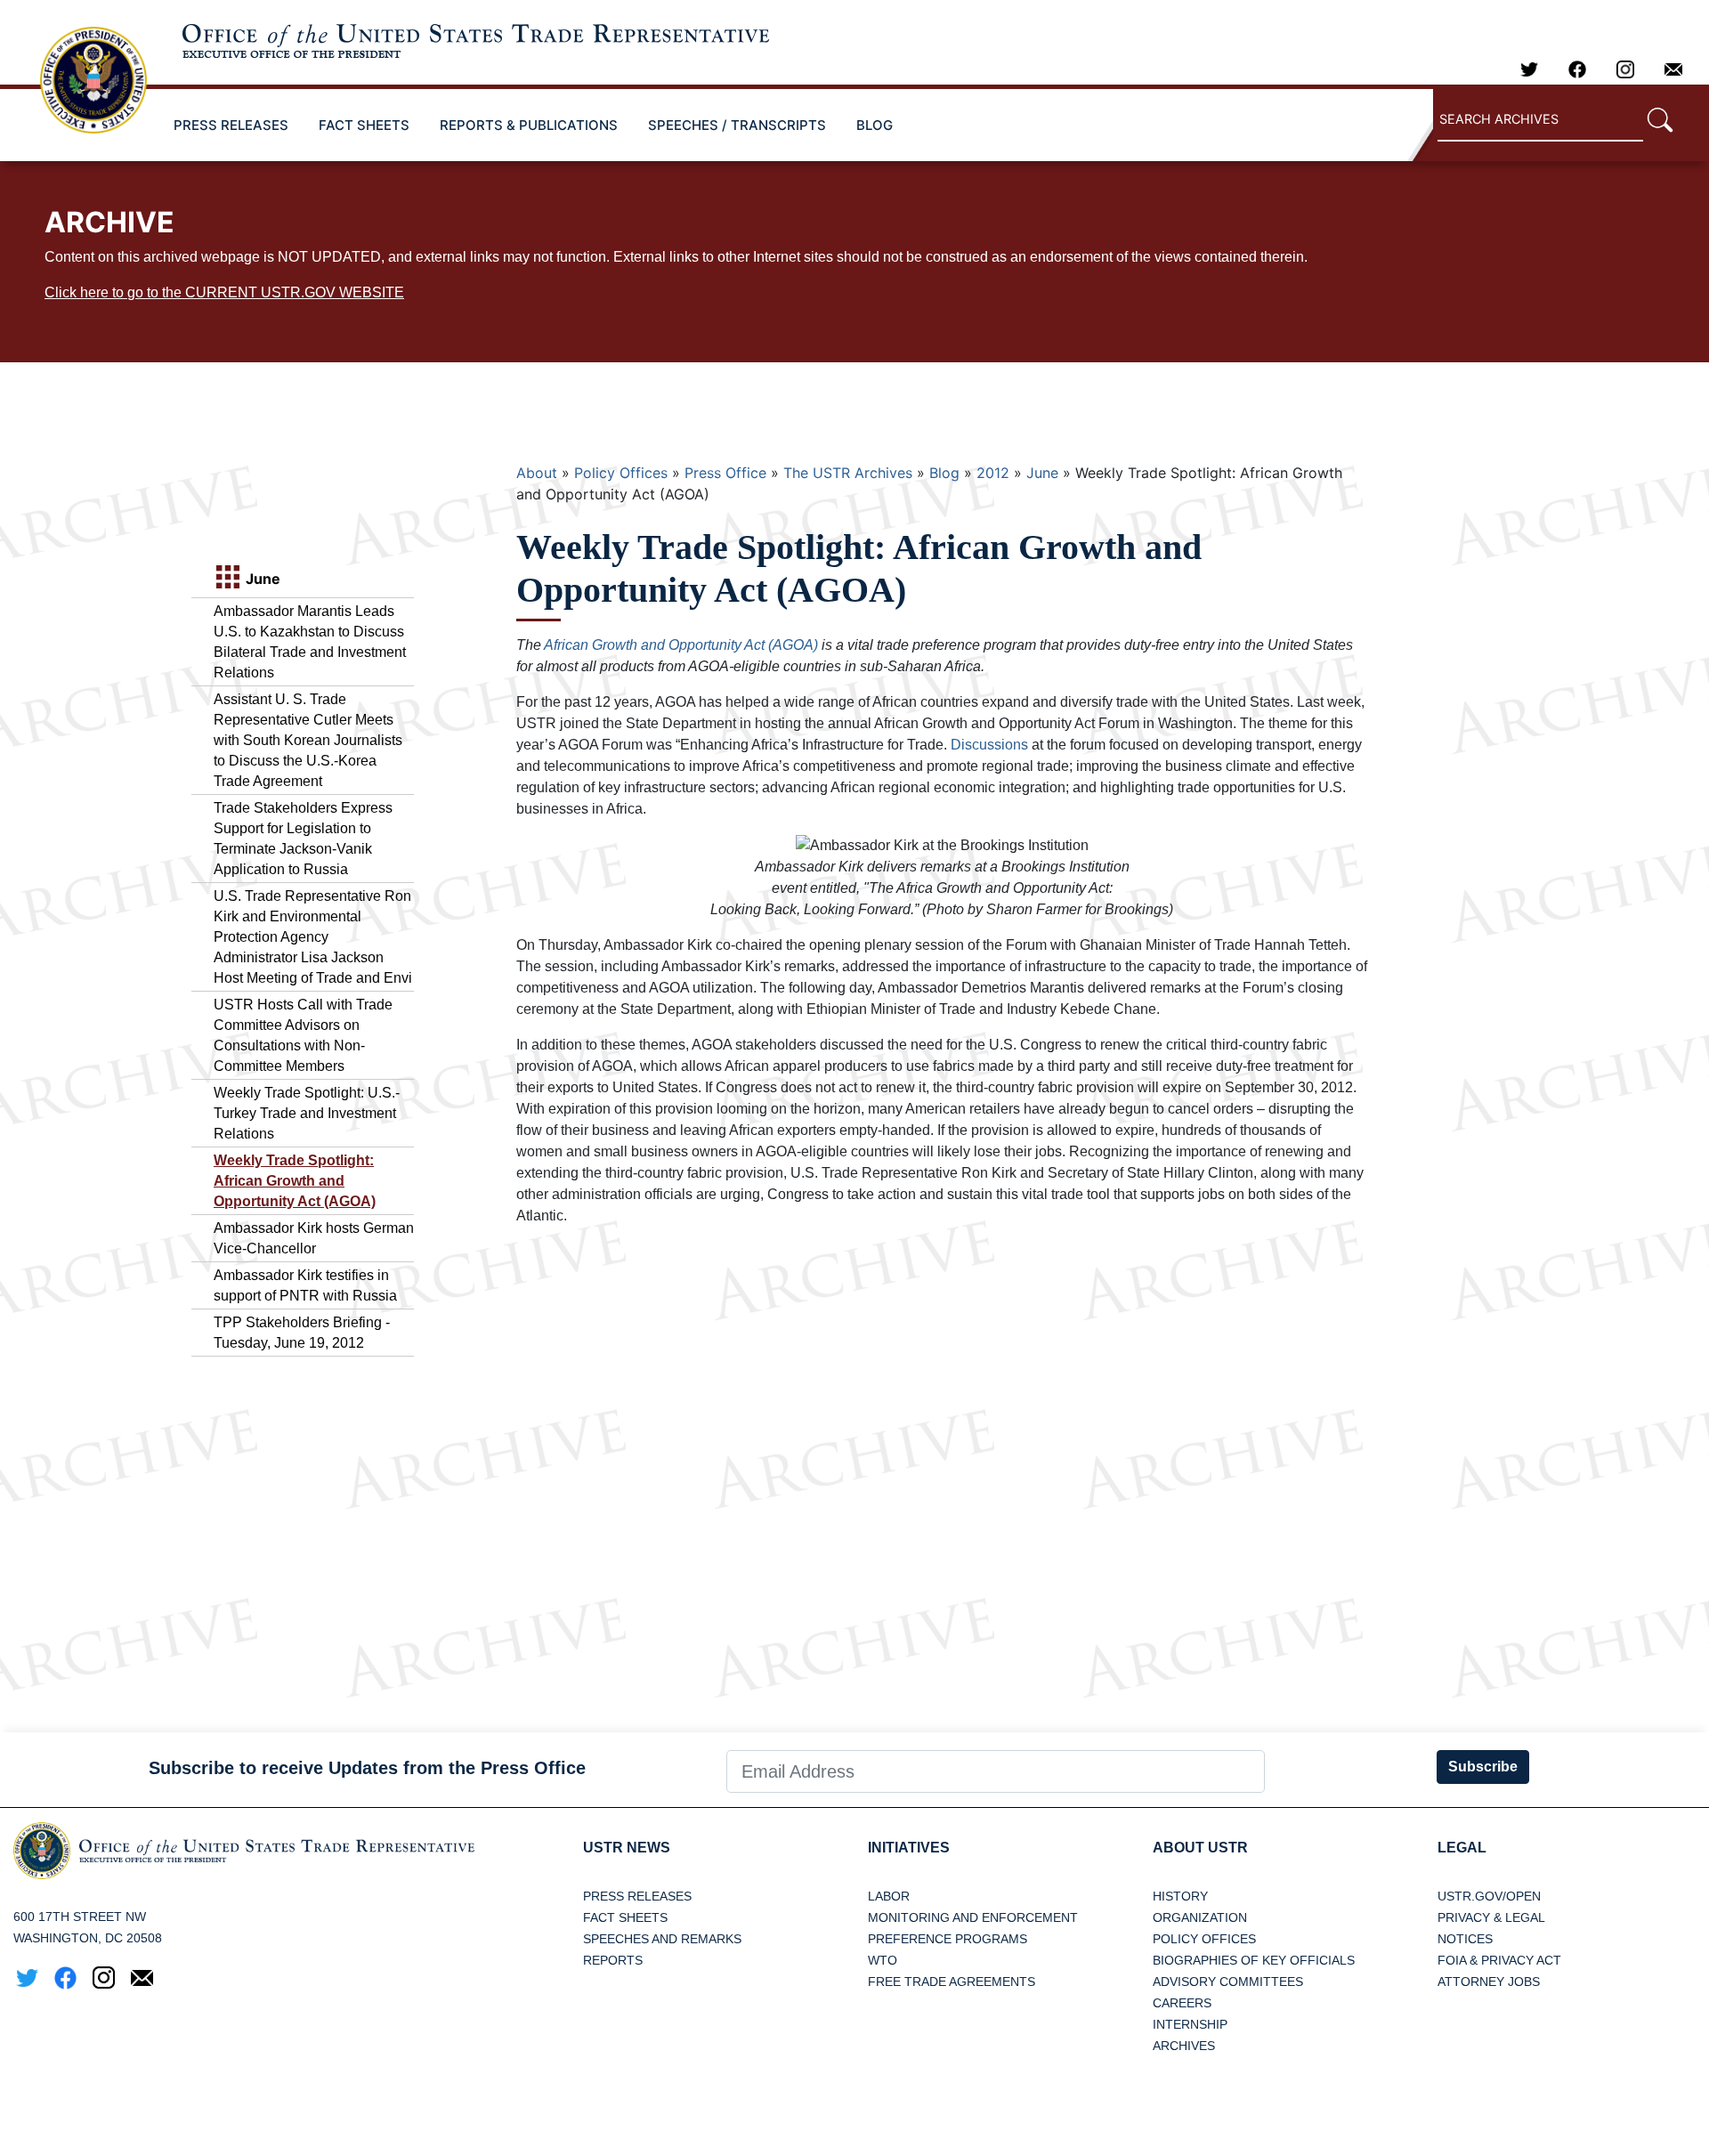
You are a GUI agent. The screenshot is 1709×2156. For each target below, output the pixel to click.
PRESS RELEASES (231, 125)
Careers (1182, 2003)
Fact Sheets (625, 1917)
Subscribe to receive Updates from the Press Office (367, 1768)
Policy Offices (621, 473)
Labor (889, 1896)
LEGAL (1462, 1848)
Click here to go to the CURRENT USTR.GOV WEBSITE (224, 292)
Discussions (989, 745)
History (1180, 1896)
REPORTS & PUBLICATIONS (529, 125)
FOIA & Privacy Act (1499, 1960)
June (1042, 473)
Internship (1190, 2024)
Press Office (725, 473)
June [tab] (261, 579)
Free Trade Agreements (952, 1982)
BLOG (875, 125)
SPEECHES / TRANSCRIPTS (737, 125)
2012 (993, 473)
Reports (613, 1960)
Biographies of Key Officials (1254, 1960)
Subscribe (1483, 1767)
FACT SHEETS (364, 125)
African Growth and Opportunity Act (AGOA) (681, 645)
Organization (1200, 1917)
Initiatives (909, 1848)
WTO (883, 1960)
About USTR (1200, 1848)
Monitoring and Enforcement (973, 1917)
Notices (1465, 1939)
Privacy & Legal (1491, 1917)
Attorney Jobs (1489, 1982)
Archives (1184, 2046)
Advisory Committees (1228, 1982)
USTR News (627, 1848)
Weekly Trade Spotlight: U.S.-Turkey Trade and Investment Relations (307, 1113)
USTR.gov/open (1489, 1896)
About (537, 473)
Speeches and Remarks (662, 1939)
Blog (944, 473)
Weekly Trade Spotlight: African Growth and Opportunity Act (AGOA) (295, 1181)
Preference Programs (948, 1939)
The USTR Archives (848, 473)
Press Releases (637, 1896)
